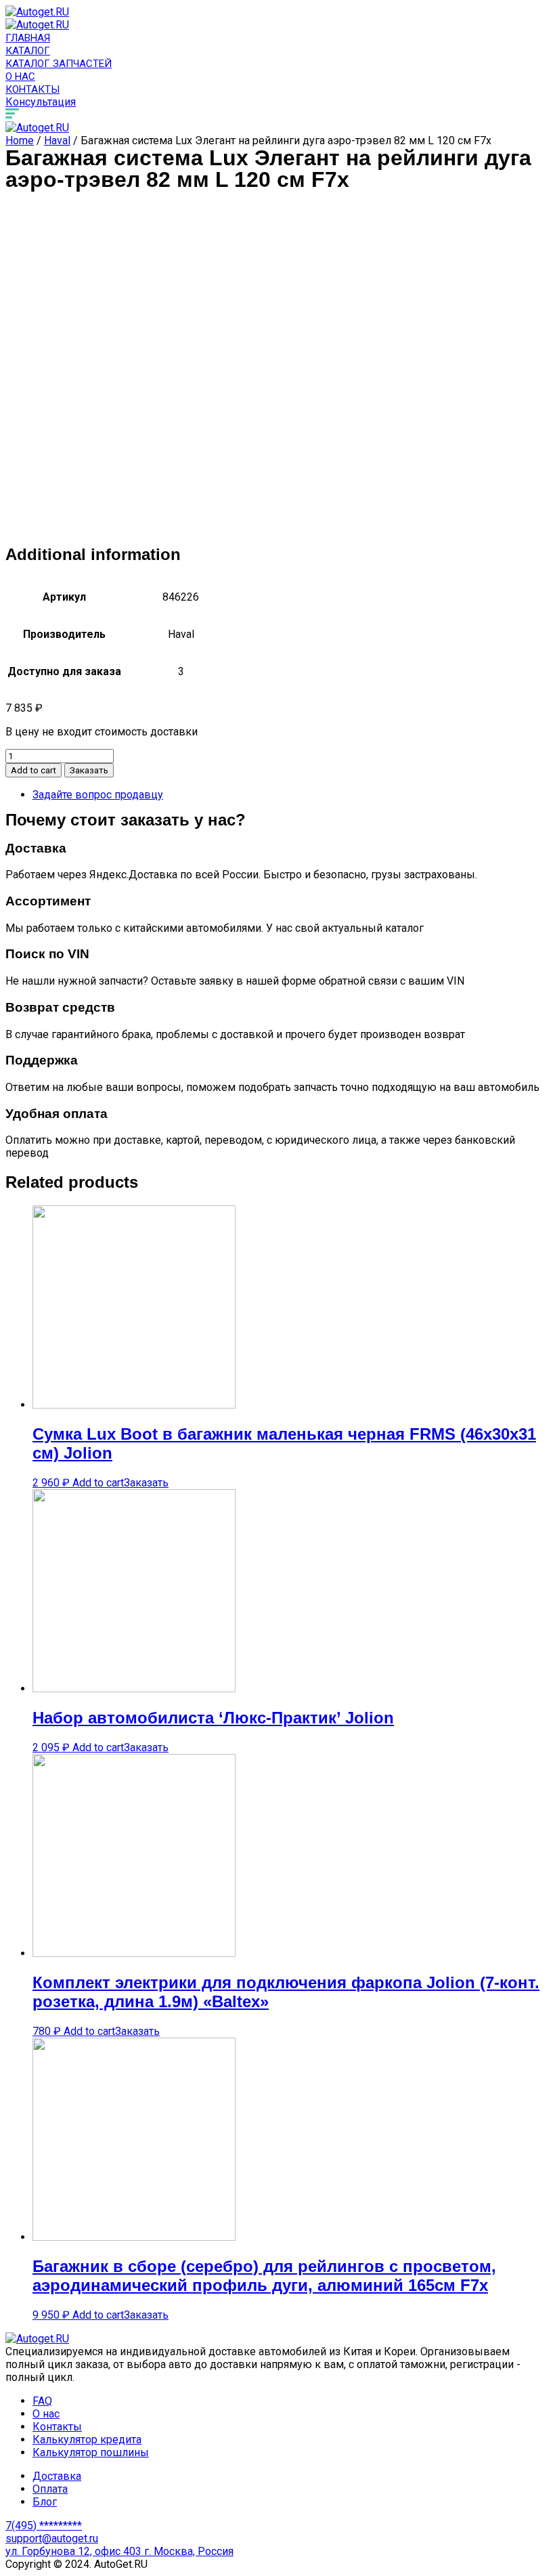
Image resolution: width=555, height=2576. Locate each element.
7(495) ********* (44, 2526)
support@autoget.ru (52, 2538)
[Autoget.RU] (37, 12)
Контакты (32, 89)
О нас (20, 77)
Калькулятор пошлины (91, 2452)
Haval (57, 141)
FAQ (42, 2401)
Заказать (89, 770)
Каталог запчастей (59, 64)
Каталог (28, 51)
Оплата (50, 2489)
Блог (45, 2502)
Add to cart (34, 770)
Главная (28, 38)
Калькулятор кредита (87, 2440)
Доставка (57, 2476)
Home (20, 141)
